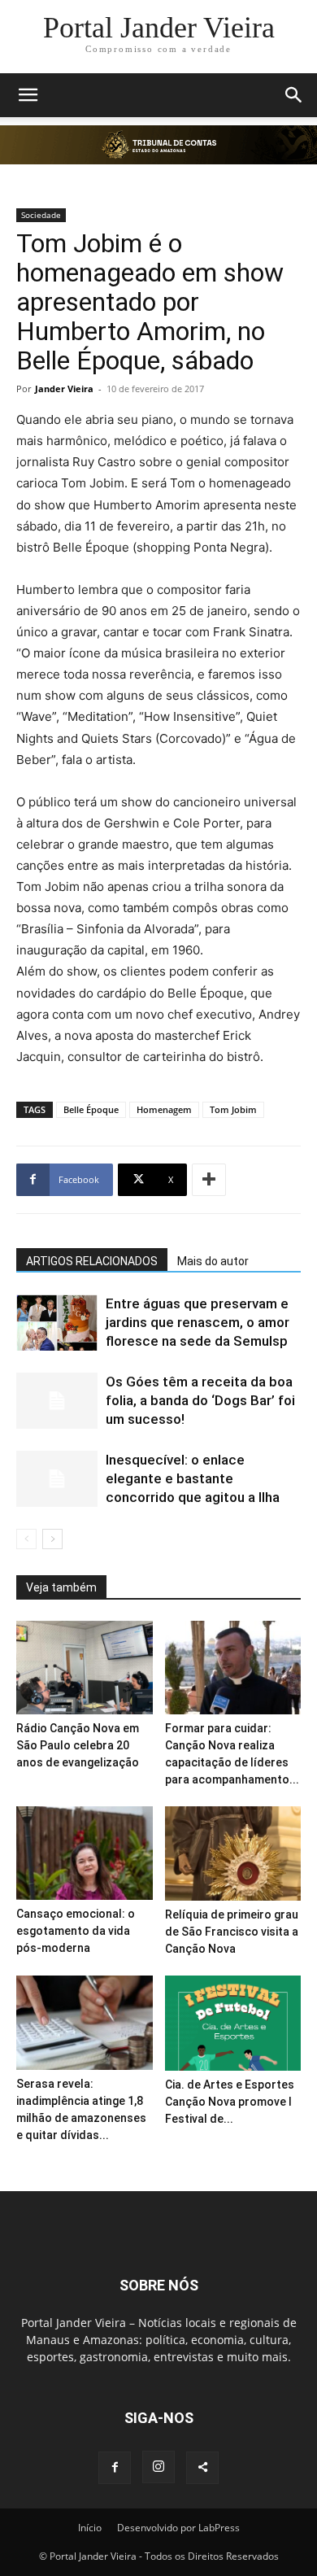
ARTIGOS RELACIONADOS (92, 1261)
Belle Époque (91, 1109)
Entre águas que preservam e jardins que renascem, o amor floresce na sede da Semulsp (198, 1322)
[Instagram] (158, 2467)
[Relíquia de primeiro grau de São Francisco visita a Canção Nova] (233, 1853)
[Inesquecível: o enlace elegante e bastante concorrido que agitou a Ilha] (57, 1479)
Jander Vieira (64, 389)
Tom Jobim (233, 1109)
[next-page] (52, 1539)
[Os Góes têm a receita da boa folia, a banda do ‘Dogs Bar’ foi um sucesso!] (57, 1401)
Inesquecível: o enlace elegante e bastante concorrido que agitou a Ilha (193, 1478)
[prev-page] (26, 1539)
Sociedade (41, 215)
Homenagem (164, 1109)
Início (90, 2528)
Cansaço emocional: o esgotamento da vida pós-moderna (76, 1931)
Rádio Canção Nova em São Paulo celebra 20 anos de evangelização (78, 1745)
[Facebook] (115, 2468)
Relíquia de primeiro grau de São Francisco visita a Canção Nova (232, 1932)
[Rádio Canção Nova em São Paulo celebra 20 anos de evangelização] (85, 1668)
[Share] (202, 2468)
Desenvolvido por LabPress (178, 2528)
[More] (209, 1180)
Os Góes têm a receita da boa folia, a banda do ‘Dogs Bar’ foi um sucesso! (200, 1400)
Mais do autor (213, 1261)
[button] (28, 95)
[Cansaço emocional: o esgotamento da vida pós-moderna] (85, 1853)
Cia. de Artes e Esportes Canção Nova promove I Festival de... (230, 2102)
